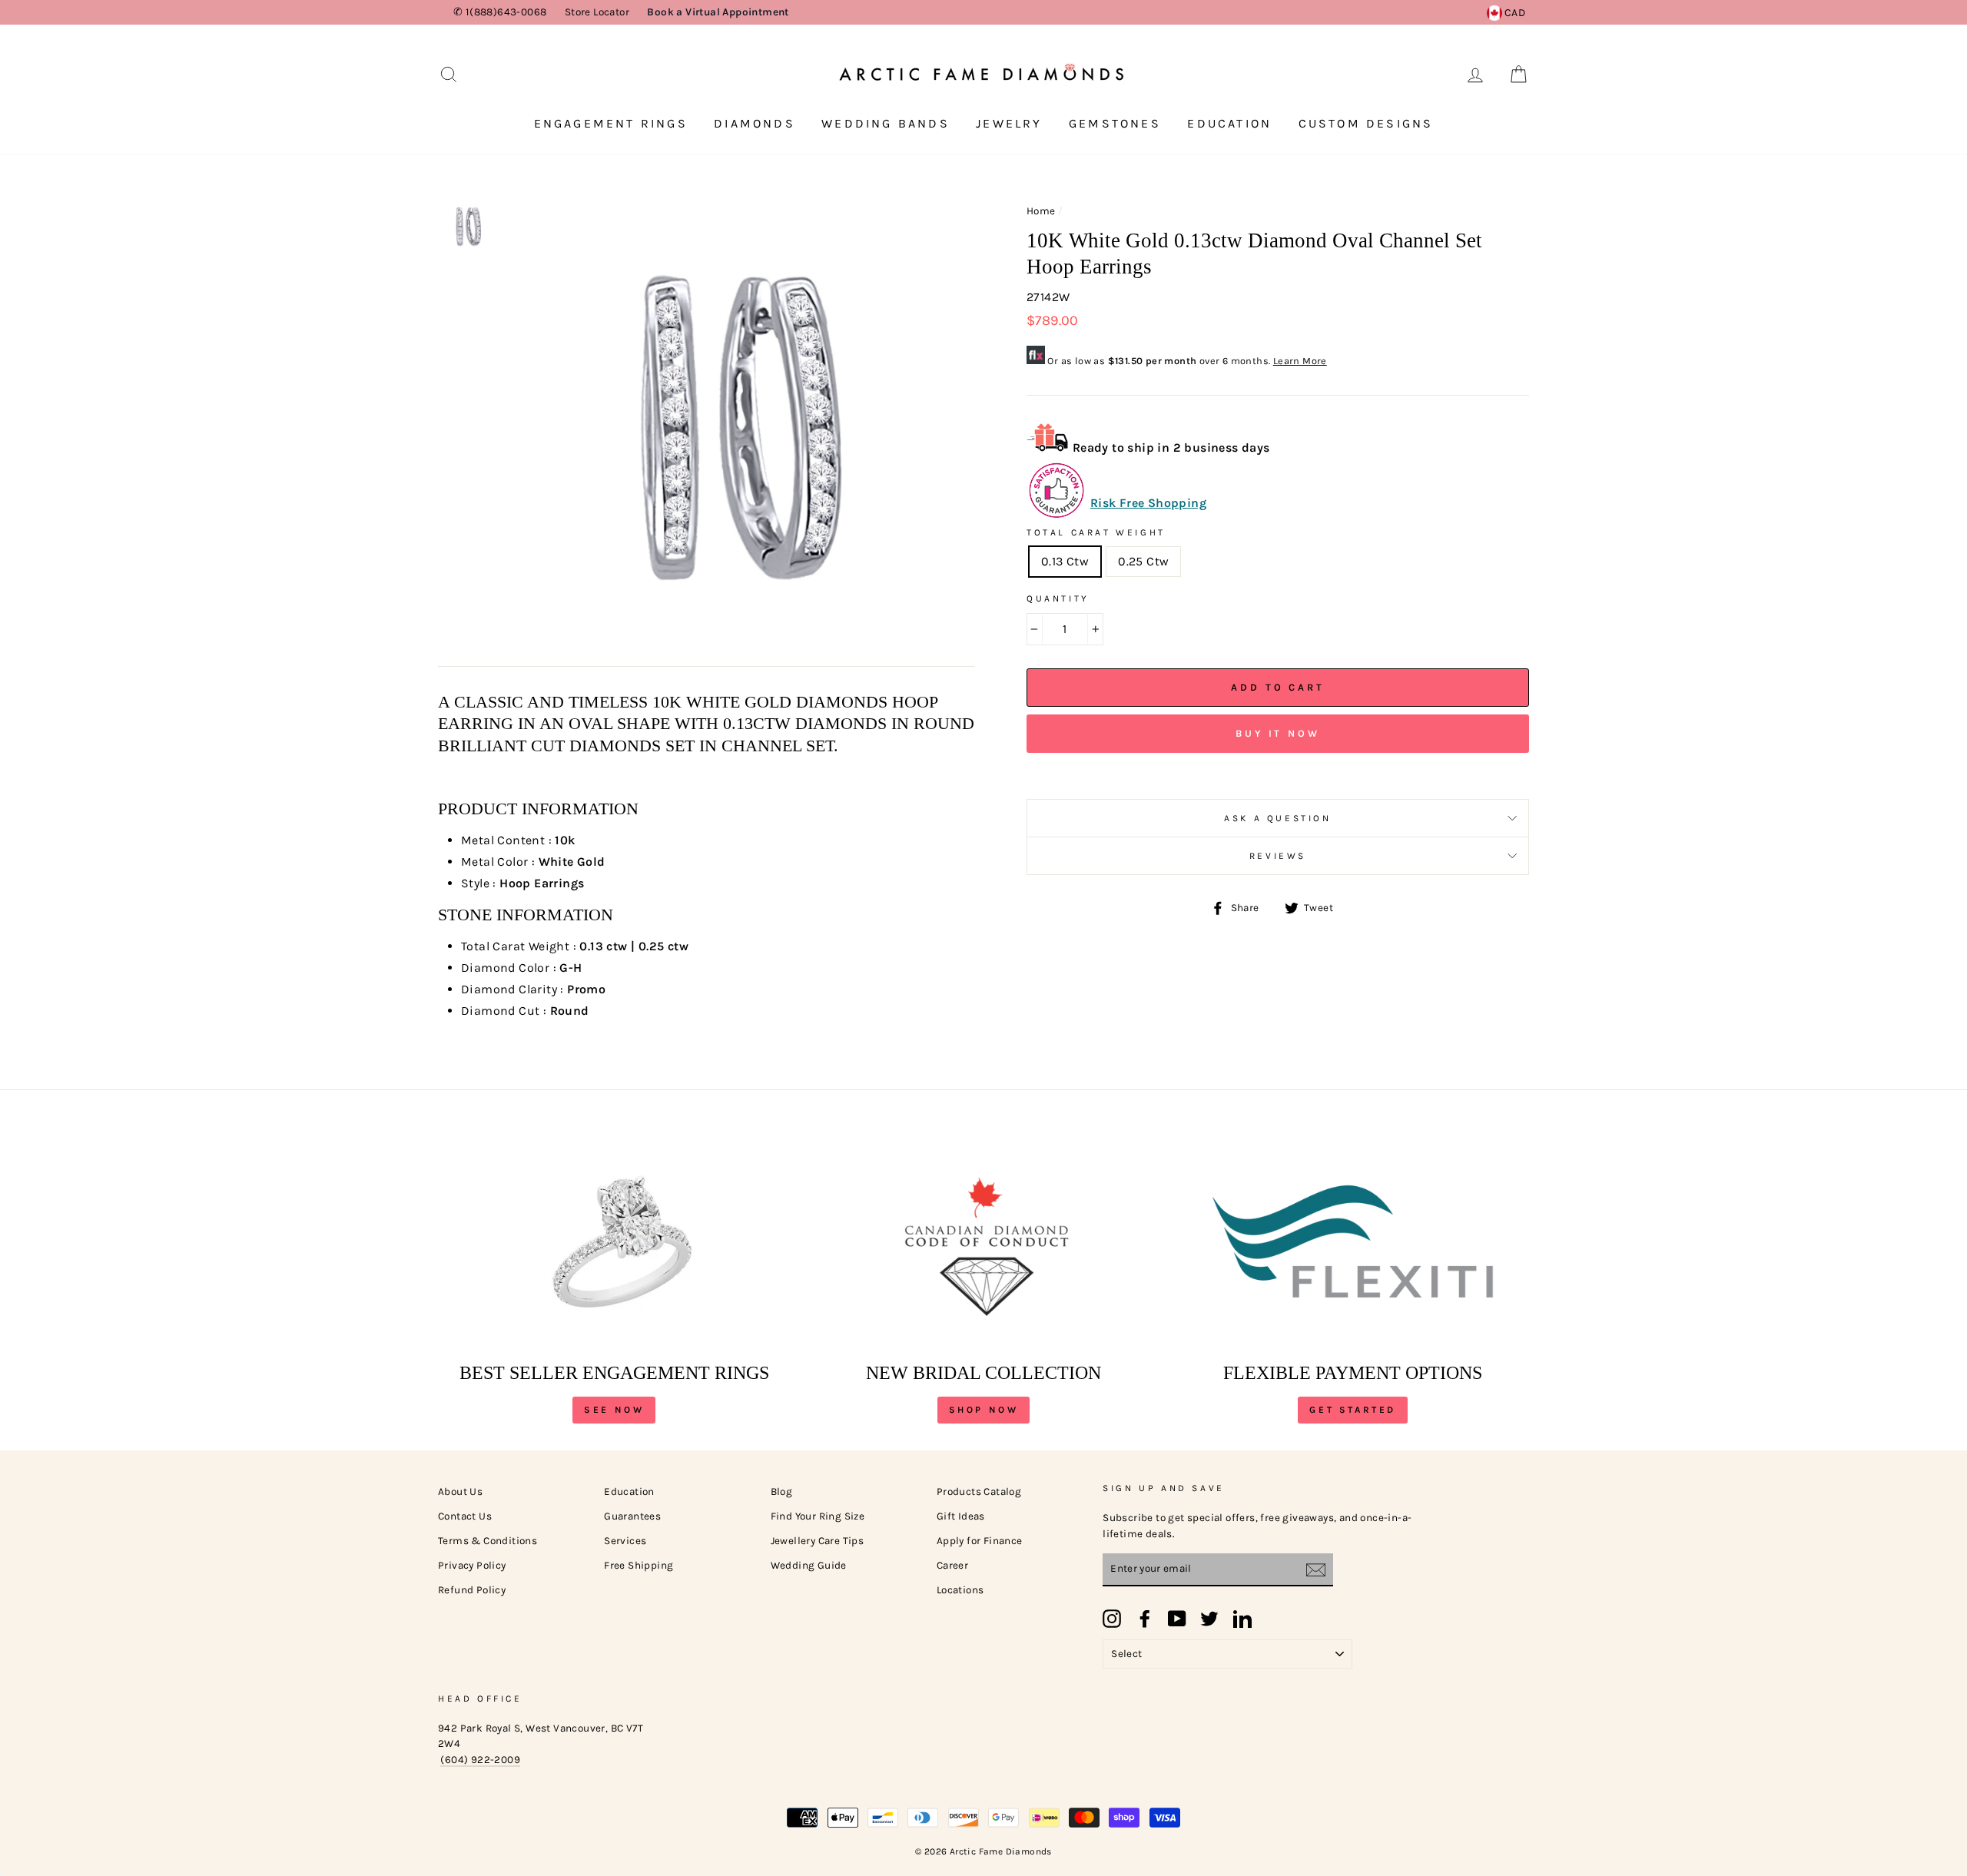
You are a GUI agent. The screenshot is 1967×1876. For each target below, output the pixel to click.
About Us (460, 1492)
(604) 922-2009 (480, 1760)
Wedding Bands (886, 123)
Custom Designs (1366, 123)
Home (1041, 211)
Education (1229, 123)
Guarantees (632, 1516)
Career (952, 1565)
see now (614, 1410)
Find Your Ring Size (818, 1516)
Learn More (1300, 361)
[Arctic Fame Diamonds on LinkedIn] (1242, 1619)
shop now (984, 1410)
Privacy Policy (472, 1565)
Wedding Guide (809, 1565)
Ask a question (1277, 818)
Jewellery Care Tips (818, 1541)
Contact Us (465, 1516)
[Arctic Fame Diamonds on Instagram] (1112, 1619)
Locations (960, 1590)
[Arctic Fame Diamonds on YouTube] (1177, 1619)
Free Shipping (639, 1565)
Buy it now (1278, 733)
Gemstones (1115, 123)
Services (625, 1541)
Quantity (1058, 598)
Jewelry (1009, 123)
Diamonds (755, 123)
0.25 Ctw (1143, 561)
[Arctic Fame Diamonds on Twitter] (1209, 1619)
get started (1353, 1410)
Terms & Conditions (488, 1541)
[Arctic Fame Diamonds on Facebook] (1145, 1619)
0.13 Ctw (1065, 561)
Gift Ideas (961, 1516)
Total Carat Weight (1096, 532)
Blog (782, 1492)
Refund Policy (472, 1590)
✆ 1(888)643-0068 (500, 12)
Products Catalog (979, 1492)
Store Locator (597, 12)
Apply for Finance (980, 1541)
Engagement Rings (611, 123)
